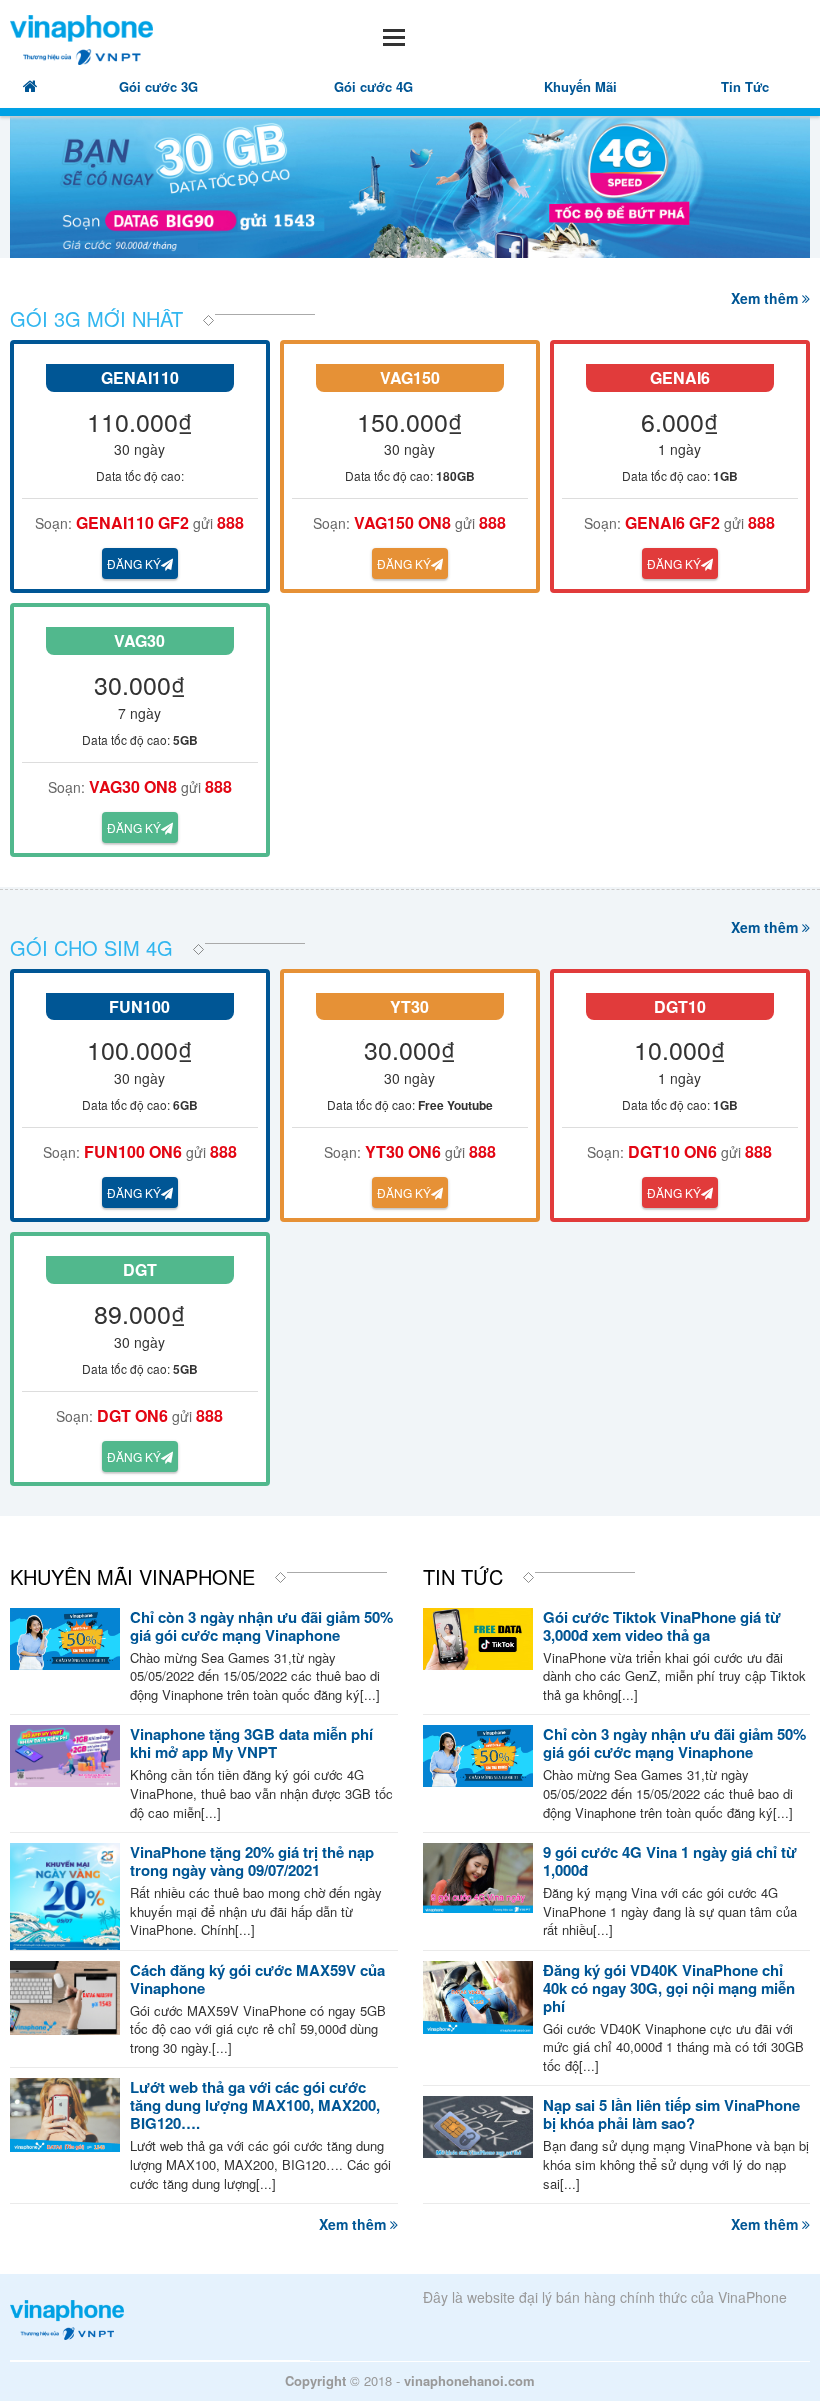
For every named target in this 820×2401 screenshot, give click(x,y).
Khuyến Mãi (580, 86)
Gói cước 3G (158, 86)
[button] (309, 34)
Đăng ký (134, 563)
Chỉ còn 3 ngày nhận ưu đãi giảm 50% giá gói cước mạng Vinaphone (261, 1626)
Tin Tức (745, 86)
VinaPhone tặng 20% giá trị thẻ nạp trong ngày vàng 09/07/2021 (252, 1861)
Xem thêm (766, 298)
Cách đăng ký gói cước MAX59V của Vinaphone (257, 1979)
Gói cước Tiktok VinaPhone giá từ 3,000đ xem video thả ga (662, 1626)
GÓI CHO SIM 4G (91, 947)
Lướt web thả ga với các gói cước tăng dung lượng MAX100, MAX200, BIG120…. (255, 2105)
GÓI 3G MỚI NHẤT (96, 318)
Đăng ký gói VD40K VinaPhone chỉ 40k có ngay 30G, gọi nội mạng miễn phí (669, 1988)
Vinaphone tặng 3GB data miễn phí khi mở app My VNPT (251, 1743)
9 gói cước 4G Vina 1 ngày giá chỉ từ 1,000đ (670, 1861)
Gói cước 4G (373, 86)
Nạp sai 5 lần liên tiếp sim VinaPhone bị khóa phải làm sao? (671, 2114)
